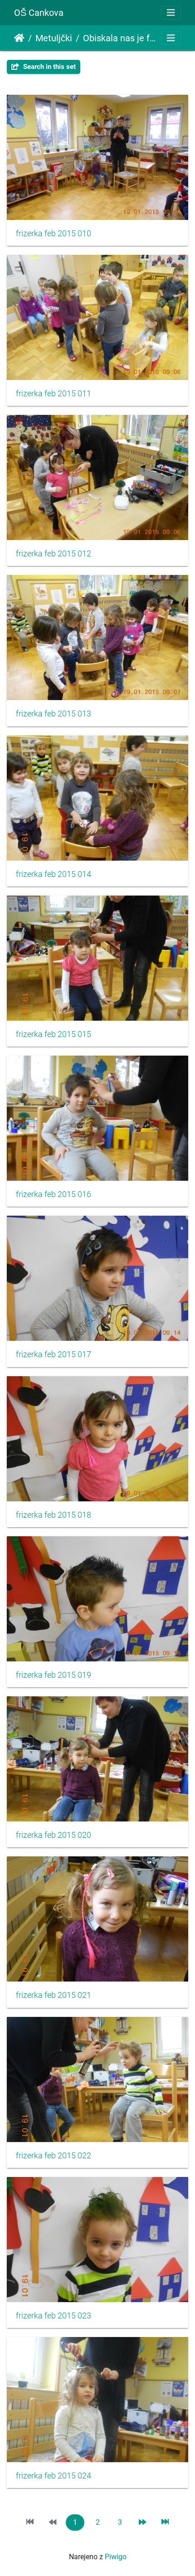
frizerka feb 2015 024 (54, 2476)
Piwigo (116, 2557)
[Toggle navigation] (171, 13)
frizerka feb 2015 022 (54, 2156)
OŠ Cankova (39, 13)
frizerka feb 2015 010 (54, 234)
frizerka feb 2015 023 (54, 2316)
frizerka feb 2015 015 (54, 1034)
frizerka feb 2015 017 (54, 1354)
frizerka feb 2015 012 (54, 554)
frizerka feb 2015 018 (54, 1515)
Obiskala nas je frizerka (121, 38)
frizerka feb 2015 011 (54, 394)
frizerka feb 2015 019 (54, 1675)
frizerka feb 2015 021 (54, 1995)
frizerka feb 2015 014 (54, 874)
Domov (19, 38)
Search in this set (49, 67)
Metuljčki (54, 38)
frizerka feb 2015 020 (54, 1835)
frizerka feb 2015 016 (54, 1194)
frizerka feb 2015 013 (54, 714)
